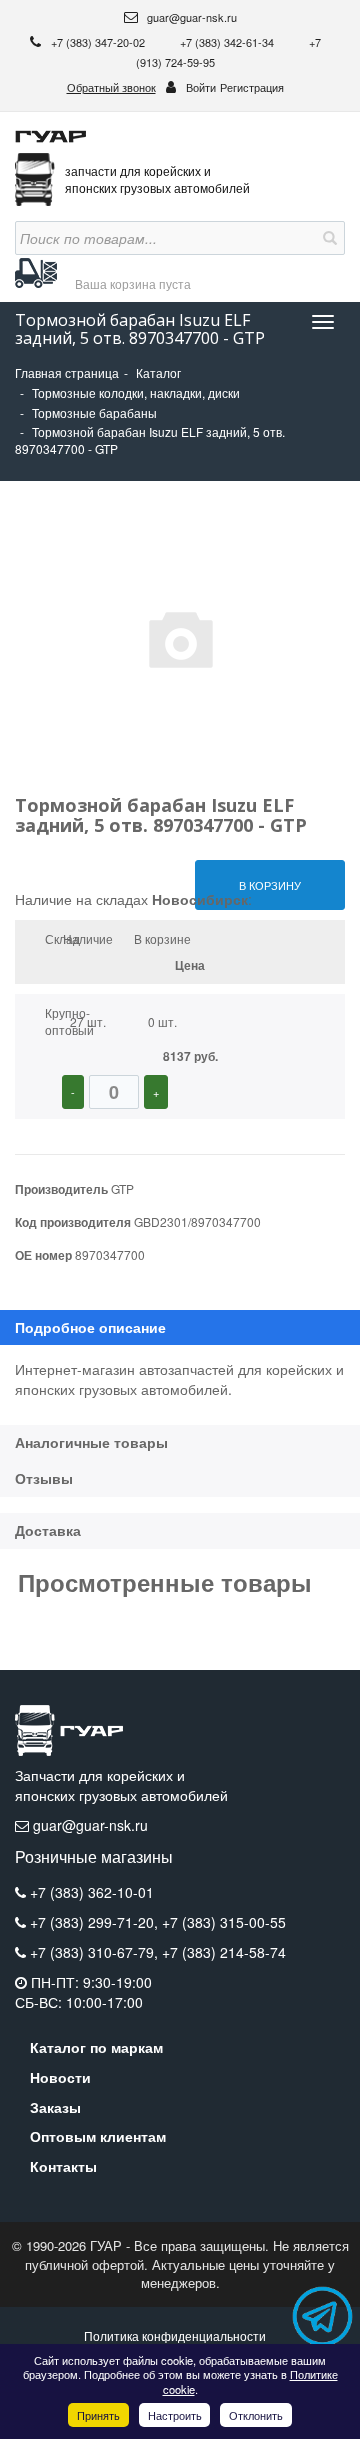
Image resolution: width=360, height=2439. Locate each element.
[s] (328, 238)
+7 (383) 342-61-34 (228, 42)
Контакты (63, 2166)
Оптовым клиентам (98, 2136)
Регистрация (252, 87)
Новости (60, 2077)
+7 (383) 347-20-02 (99, 42)
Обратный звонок (111, 87)
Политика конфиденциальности (175, 2335)
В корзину (270, 885)
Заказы (55, 2107)
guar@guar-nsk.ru (190, 17)
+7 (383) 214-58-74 (224, 1952)
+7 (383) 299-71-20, (96, 1922)
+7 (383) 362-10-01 (92, 1892)
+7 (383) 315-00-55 (224, 1922)
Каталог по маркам (96, 2047)
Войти (201, 87)
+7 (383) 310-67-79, (96, 1952)
